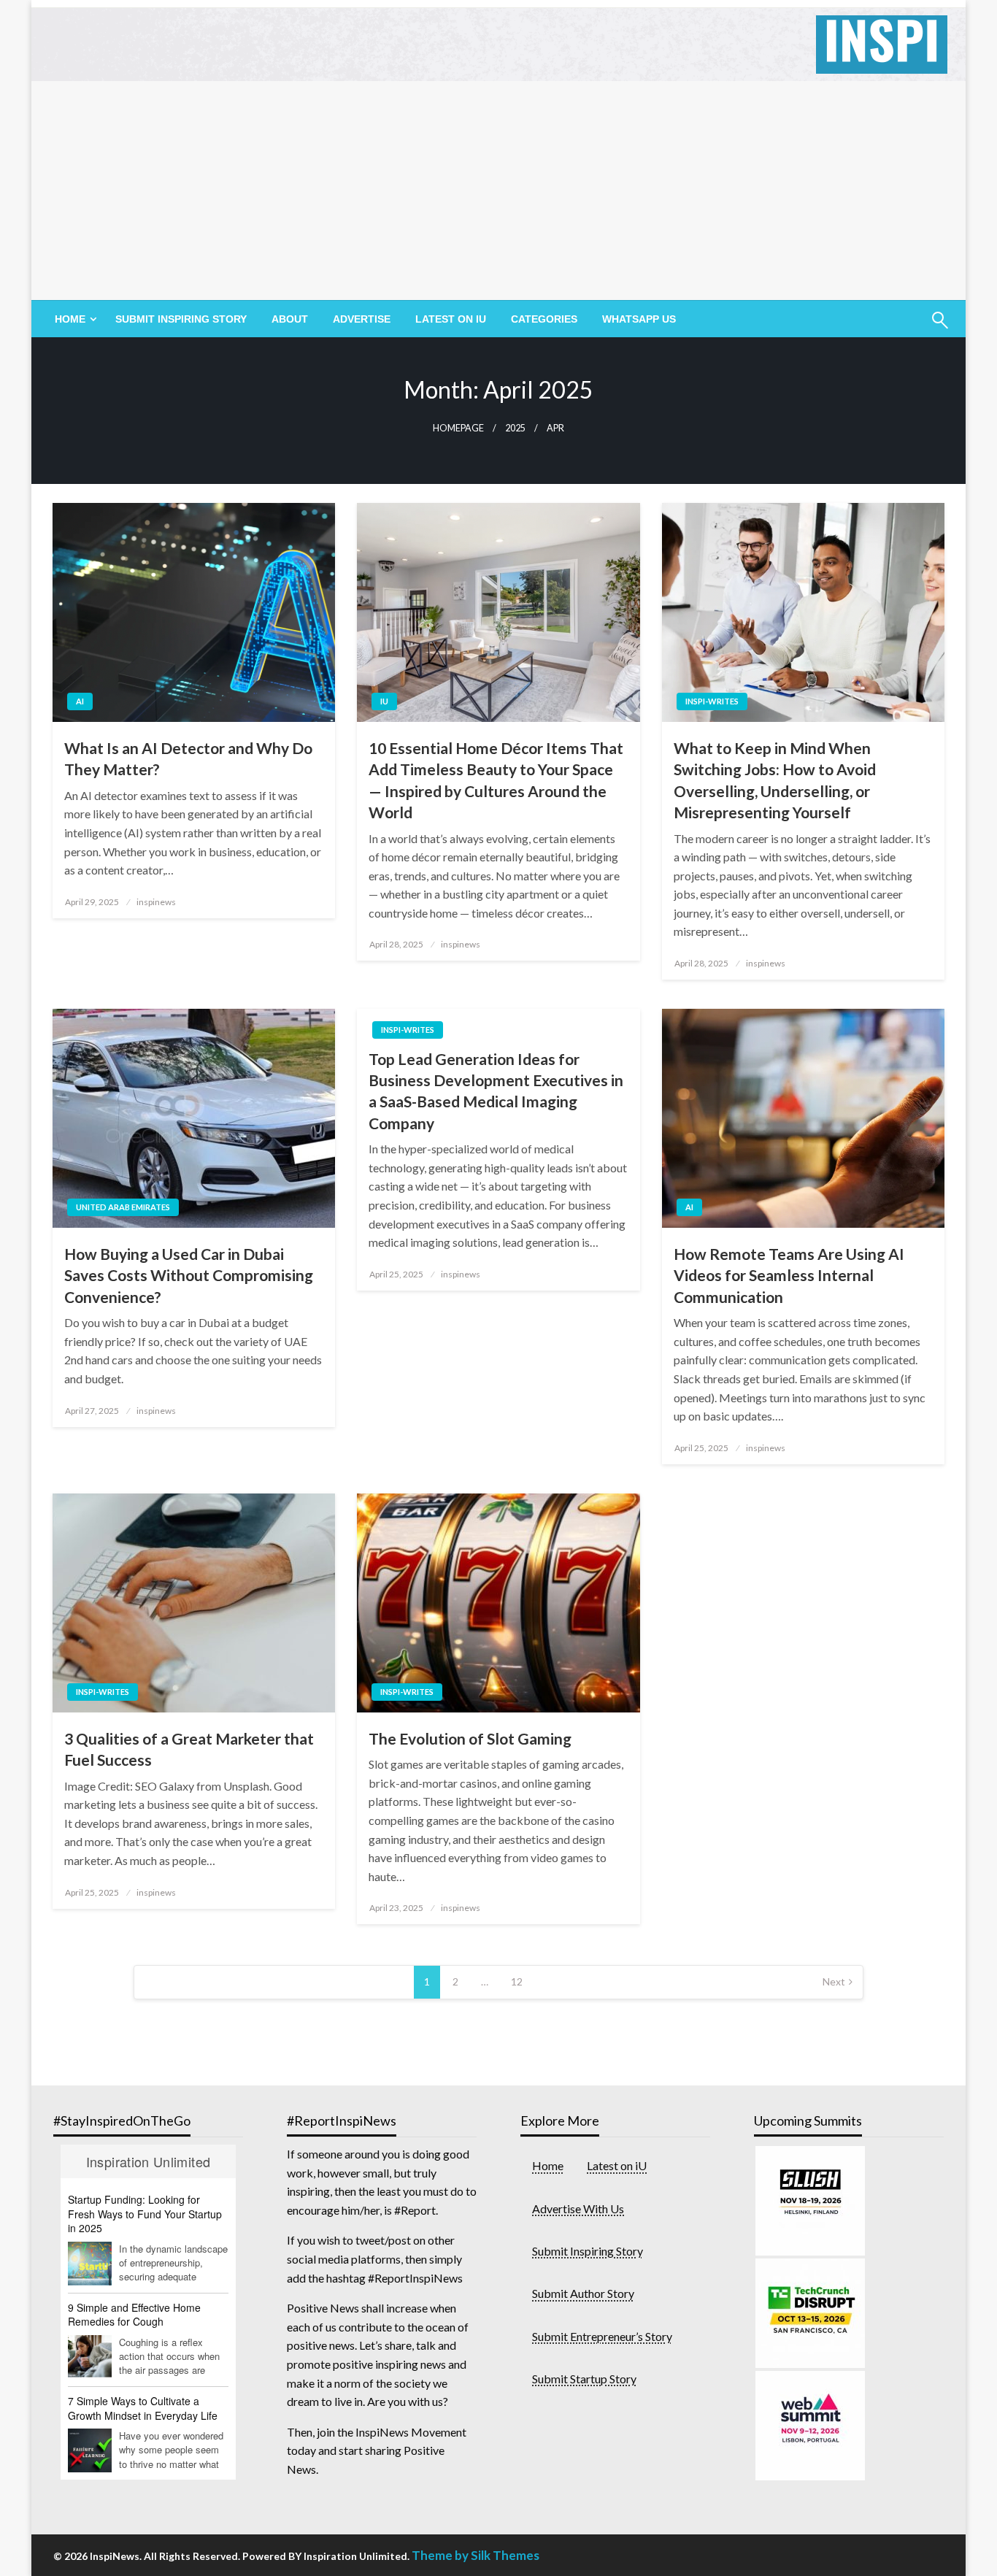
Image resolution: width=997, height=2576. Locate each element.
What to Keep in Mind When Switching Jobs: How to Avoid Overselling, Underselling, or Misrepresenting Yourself (775, 780)
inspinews (156, 902)
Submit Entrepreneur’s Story (602, 2336)
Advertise (362, 319)
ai (80, 701)
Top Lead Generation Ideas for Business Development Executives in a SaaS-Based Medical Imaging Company (496, 1091)
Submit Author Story (583, 2293)
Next (834, 1981)
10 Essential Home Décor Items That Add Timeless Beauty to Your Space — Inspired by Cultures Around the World (496, 780)
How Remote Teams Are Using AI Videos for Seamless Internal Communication (789, 1275)
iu (384, 701)
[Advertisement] (498, 191)
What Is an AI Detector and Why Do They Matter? (188, 758)
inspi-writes (712, 701)
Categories (544, 319)
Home (548, 2165)
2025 (515, 428)
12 (517, 1981)
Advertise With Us (578, 2208)
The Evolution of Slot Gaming (470, 1738)
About (290, 319)
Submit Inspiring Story (181, 319)
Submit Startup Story (584, 2379)
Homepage (458, 428)
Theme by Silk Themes (476, 2555)
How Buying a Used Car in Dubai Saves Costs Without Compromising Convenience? (189, 1275)
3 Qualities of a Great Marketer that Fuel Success (189, 1749)
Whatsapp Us (639, 319)
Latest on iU (451, 319)
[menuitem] (73, 319)
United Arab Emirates (123, 1207)
